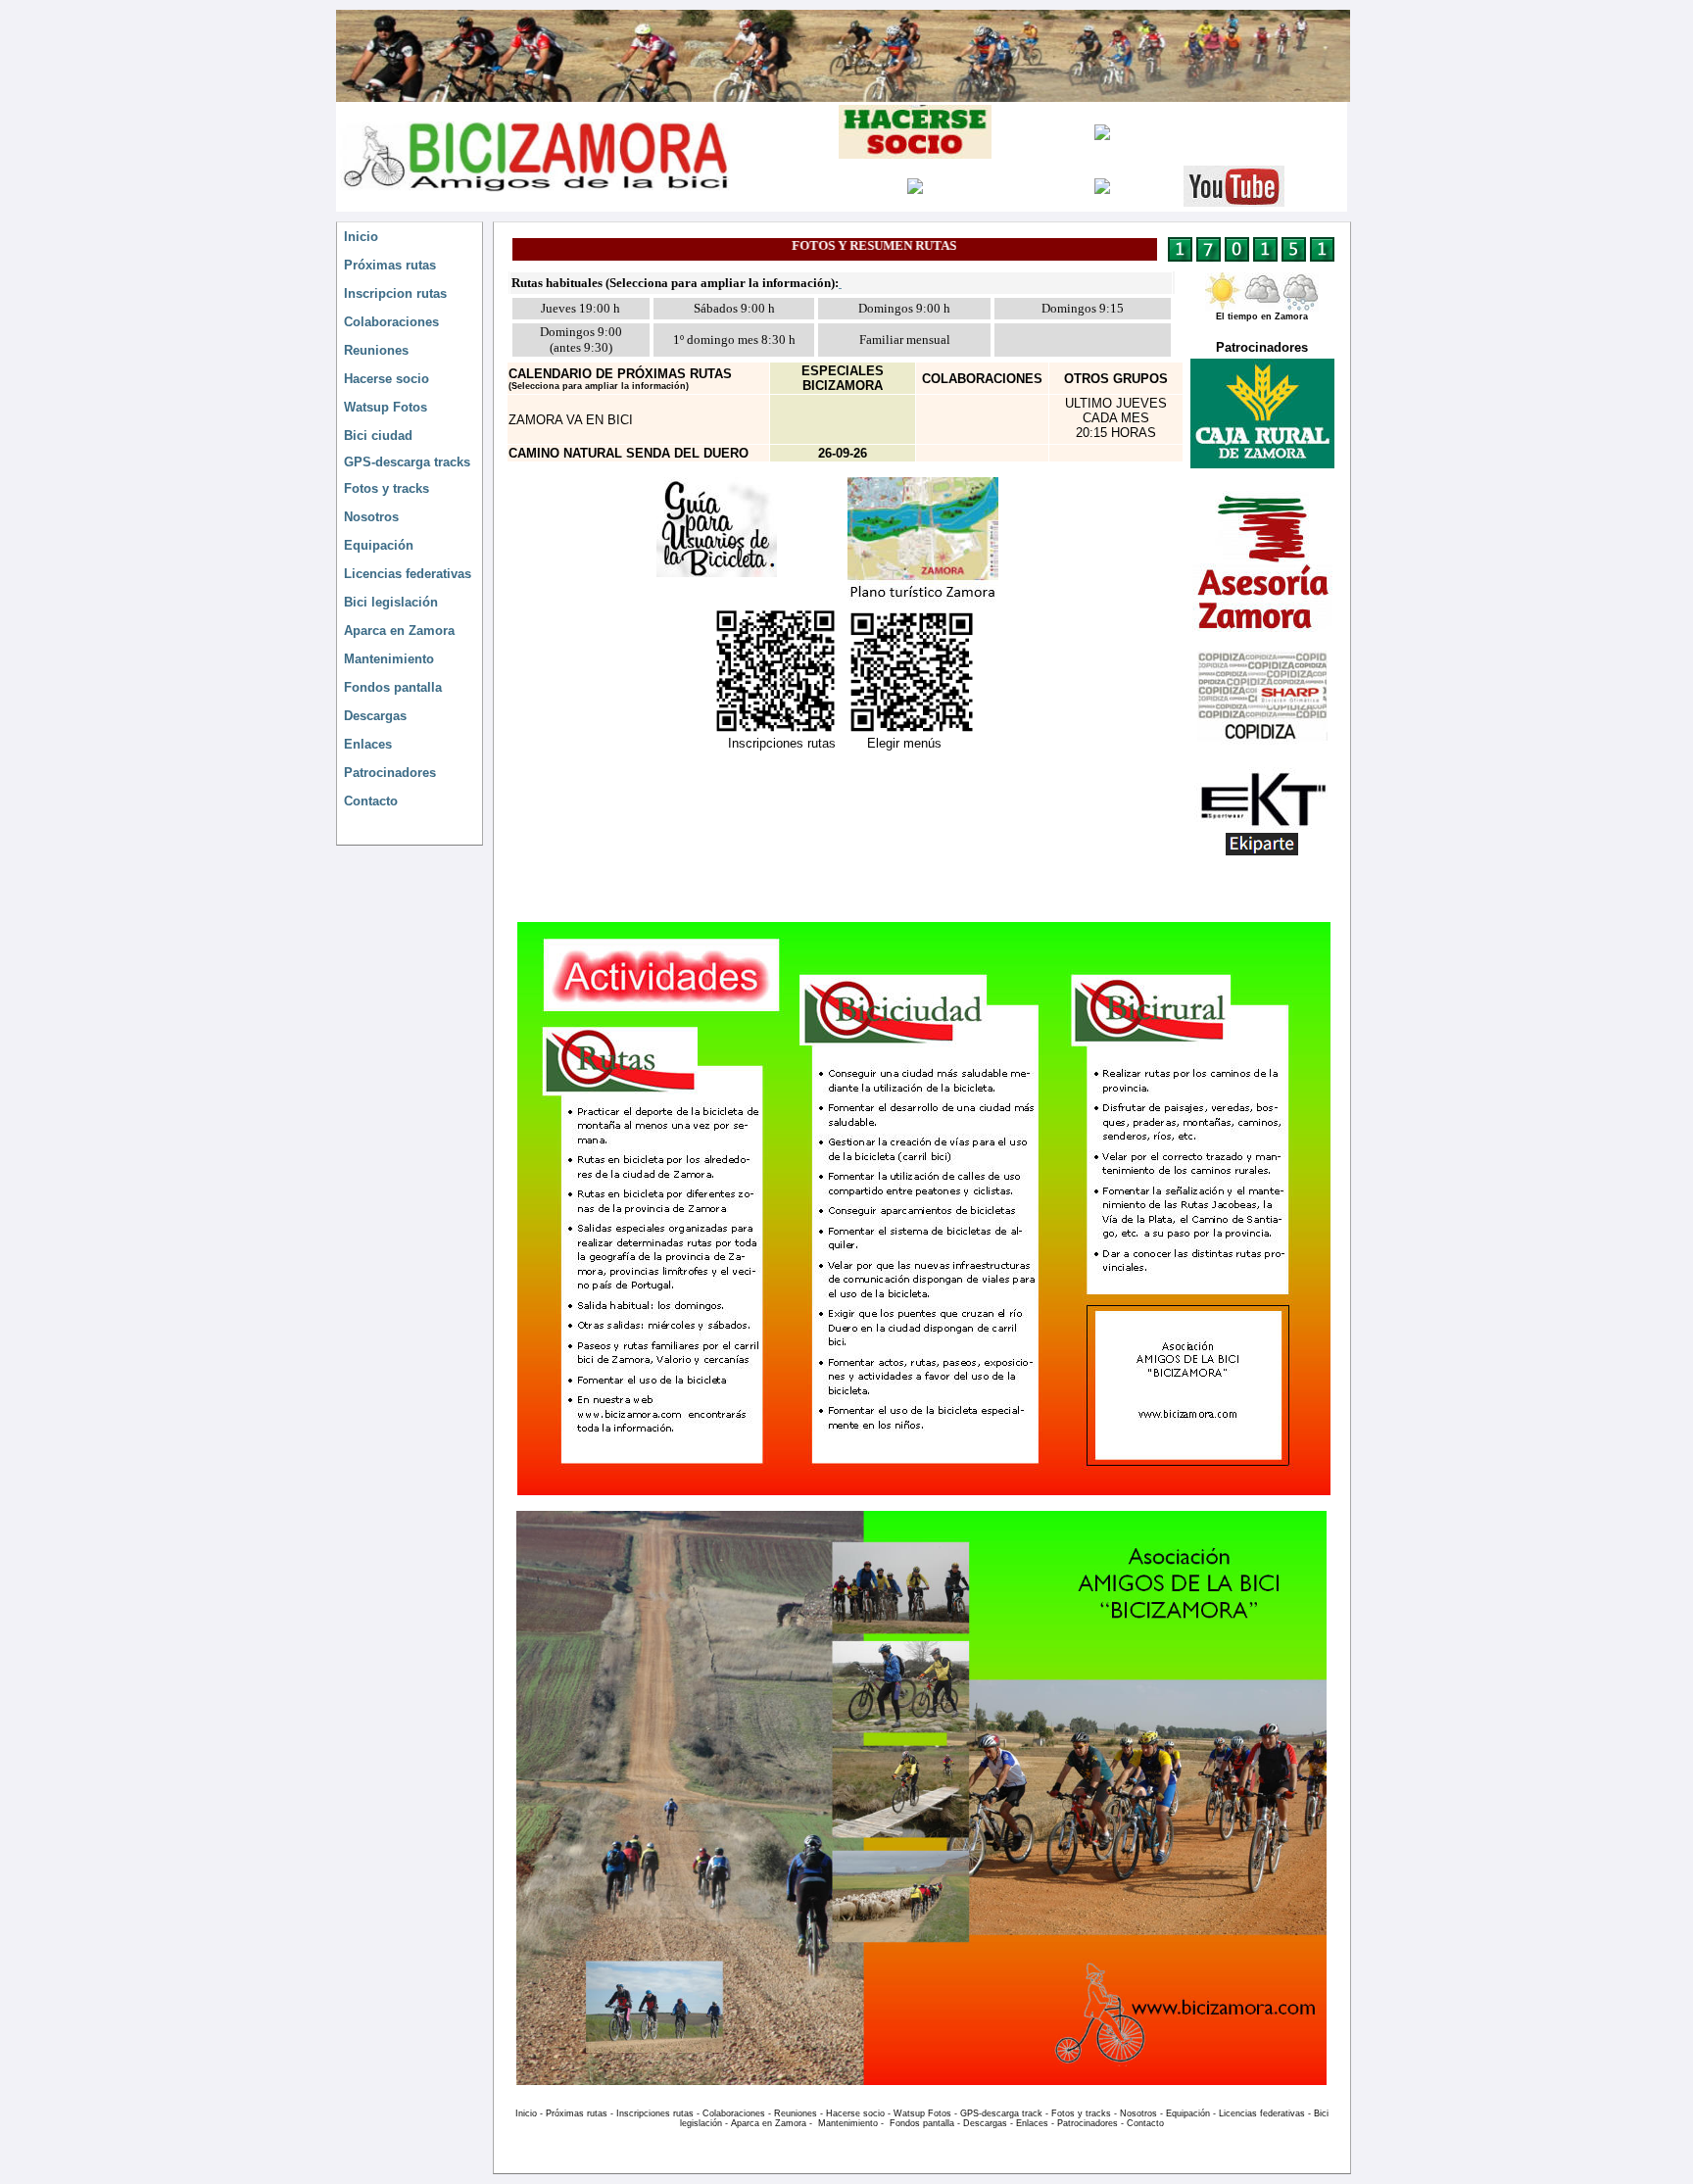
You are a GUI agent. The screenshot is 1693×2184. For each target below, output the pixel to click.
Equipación (1188, 2113)
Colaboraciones (734, 2113)
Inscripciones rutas (655, 2113)
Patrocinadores (1088, 2123)
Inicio (361, 237)
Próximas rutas (577, 2113)
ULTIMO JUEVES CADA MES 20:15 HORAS (1116, 418)
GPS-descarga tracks (407, 462)
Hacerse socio (855, 2113)
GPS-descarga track (1001, 2113)
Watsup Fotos (922, 2113)
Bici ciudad (378, 436)
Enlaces (1032, 2123)
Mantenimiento (848, 2123)
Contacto (1145, 2123)
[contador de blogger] (1251, 259)
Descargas (985, 2123)
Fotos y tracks (1081, 2113)
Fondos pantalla (922, 2123)
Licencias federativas (1262, 2113)
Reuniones (796, 2113)
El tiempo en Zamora (1262, 316)
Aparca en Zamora (769, 2123)
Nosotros (1138, 2113)
